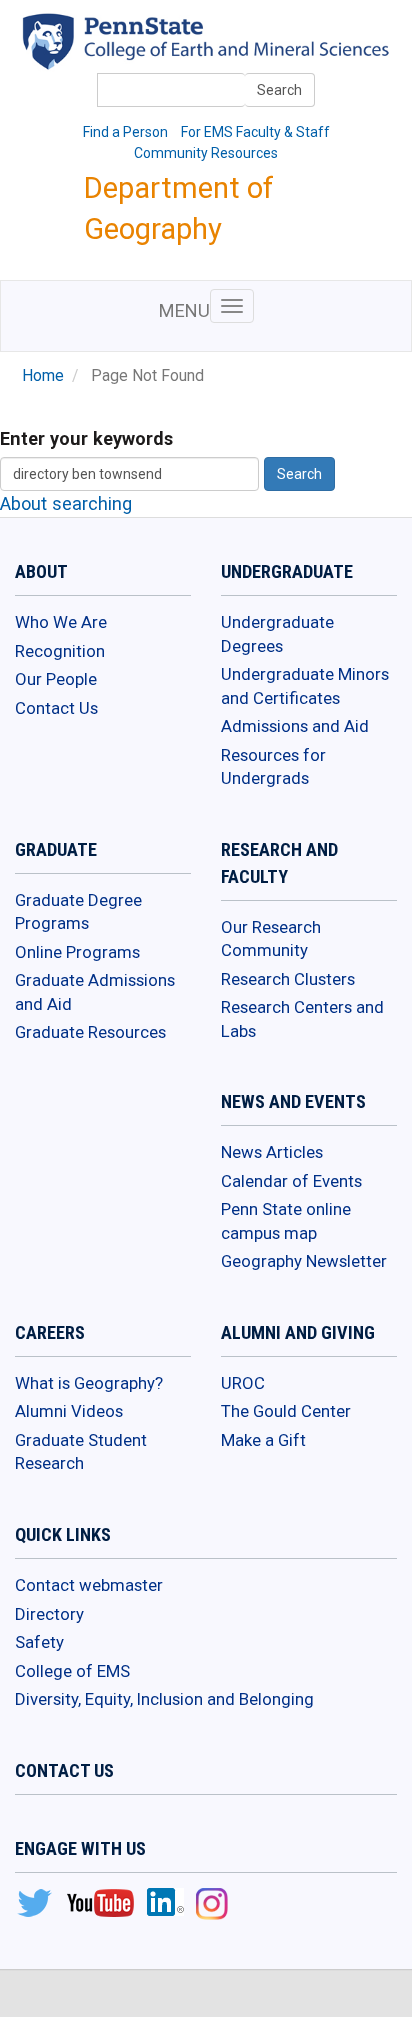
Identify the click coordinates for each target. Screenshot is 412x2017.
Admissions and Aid (295, 726)
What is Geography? (89, 1383)
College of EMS (72, 1671)
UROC (243, 1383)
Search (279, 90)
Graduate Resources (90, 1032)
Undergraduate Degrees (277, 634)
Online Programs (77, 952)
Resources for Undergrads (273, 767)
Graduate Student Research (81, 1452)
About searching (66, 503)
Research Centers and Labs (302, 1019)
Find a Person (125, 132)
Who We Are (61, 622)
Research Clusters (288, 979)
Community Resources (206, 153)
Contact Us (56, 708)
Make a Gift (263, 1440)
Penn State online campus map (286, 1221)
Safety (39, 1642)
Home (43, 376)
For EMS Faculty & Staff (255, 132)
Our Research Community (271, 939)
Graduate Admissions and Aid (95, 992)
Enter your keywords (86, 438)
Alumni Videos (69, 1411)
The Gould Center (286, 1411)
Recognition (60, 651)
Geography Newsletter (304, 1261)
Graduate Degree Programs (78, 912)
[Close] (24, 1996)
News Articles (272, 1152)
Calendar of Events (291, 1181)
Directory (49, 1614)
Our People (56, 679)
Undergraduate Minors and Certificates (305, 686)
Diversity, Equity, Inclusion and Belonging (164, 1699)
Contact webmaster (89, 1585)
